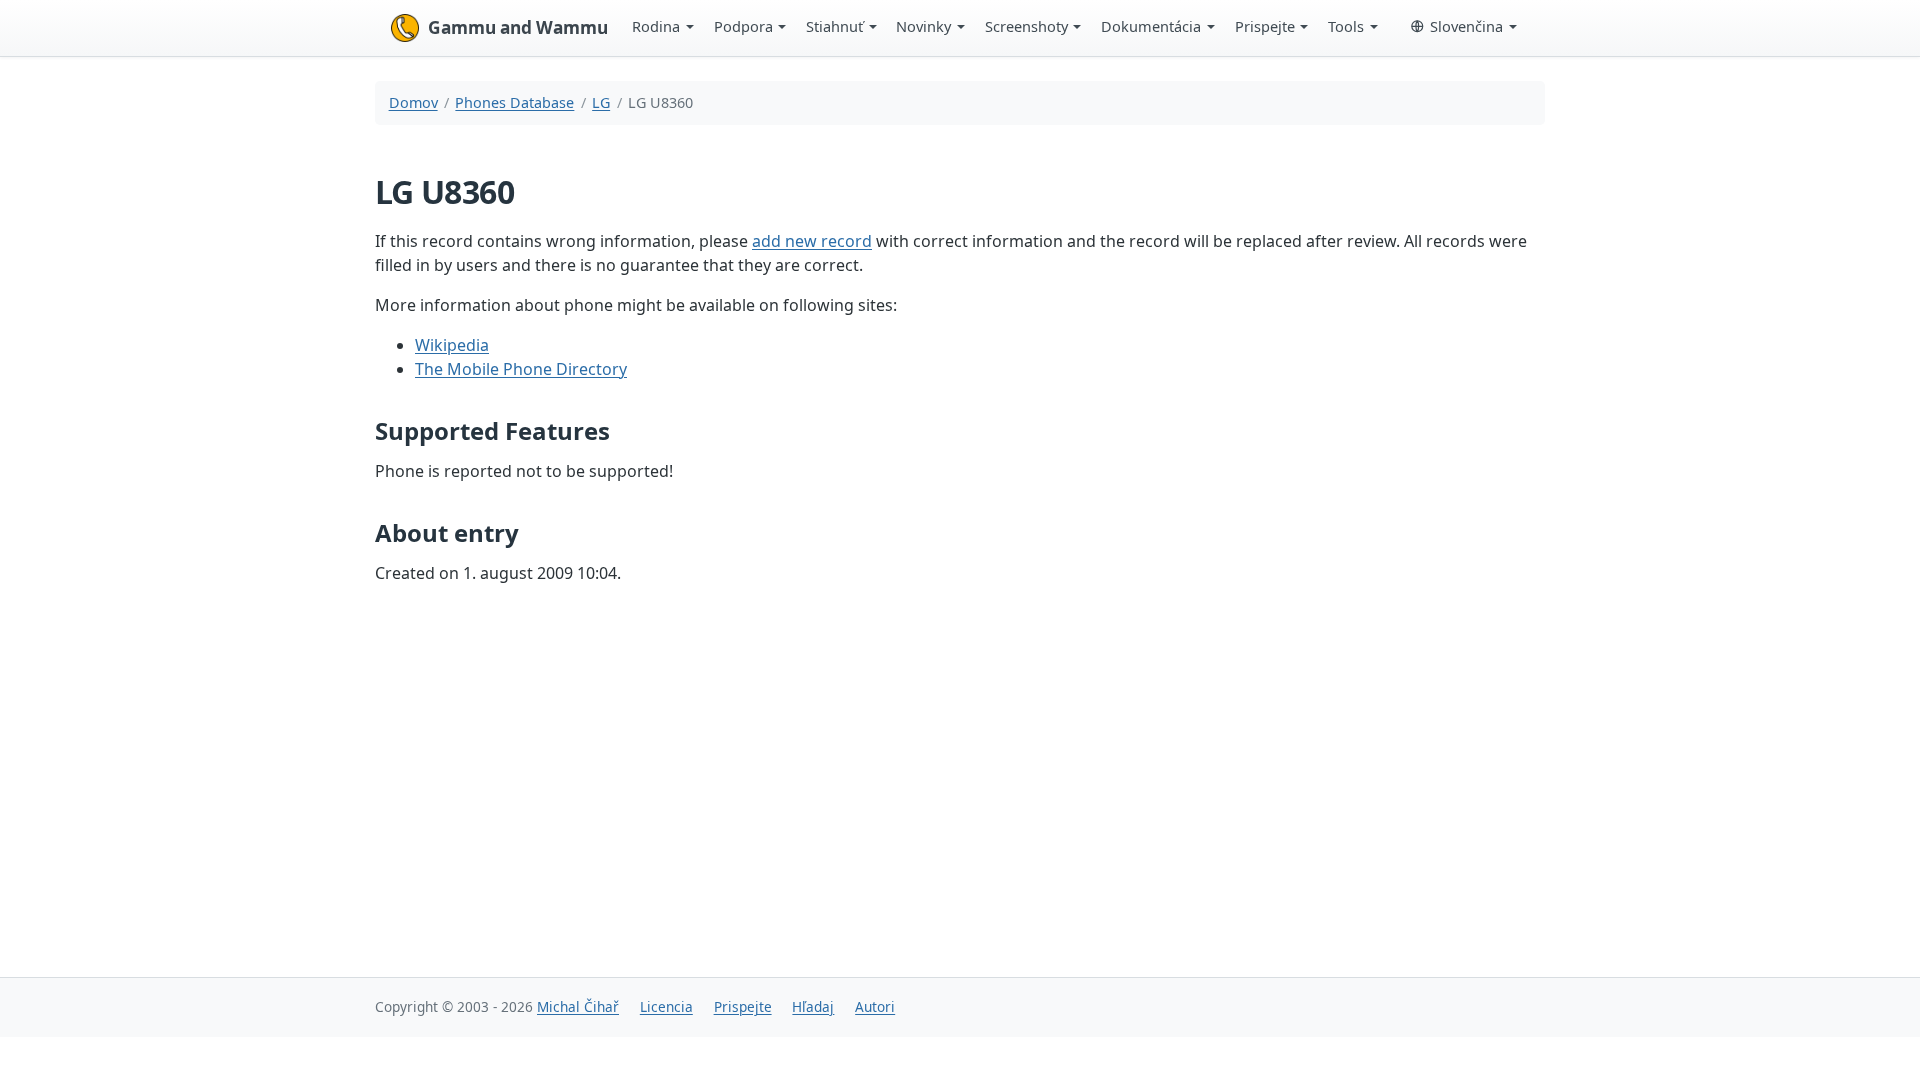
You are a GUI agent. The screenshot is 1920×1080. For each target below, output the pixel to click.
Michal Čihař (578, 1006)
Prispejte (1265, 26)
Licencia (666, 1006)
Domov (413, 102)
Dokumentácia (1151, 26)
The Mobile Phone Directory (521, 369)
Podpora (743, 26)
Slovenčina (1466, 26)
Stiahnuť (834, 26)
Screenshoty (1026, 26)
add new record (812, 241)
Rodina (656, 26)
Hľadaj (813, 1006)
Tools (1346, 26)
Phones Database (514, 102)
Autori (875, 1006)
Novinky (923, 26)
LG (601, 102)
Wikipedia (452, 345)
